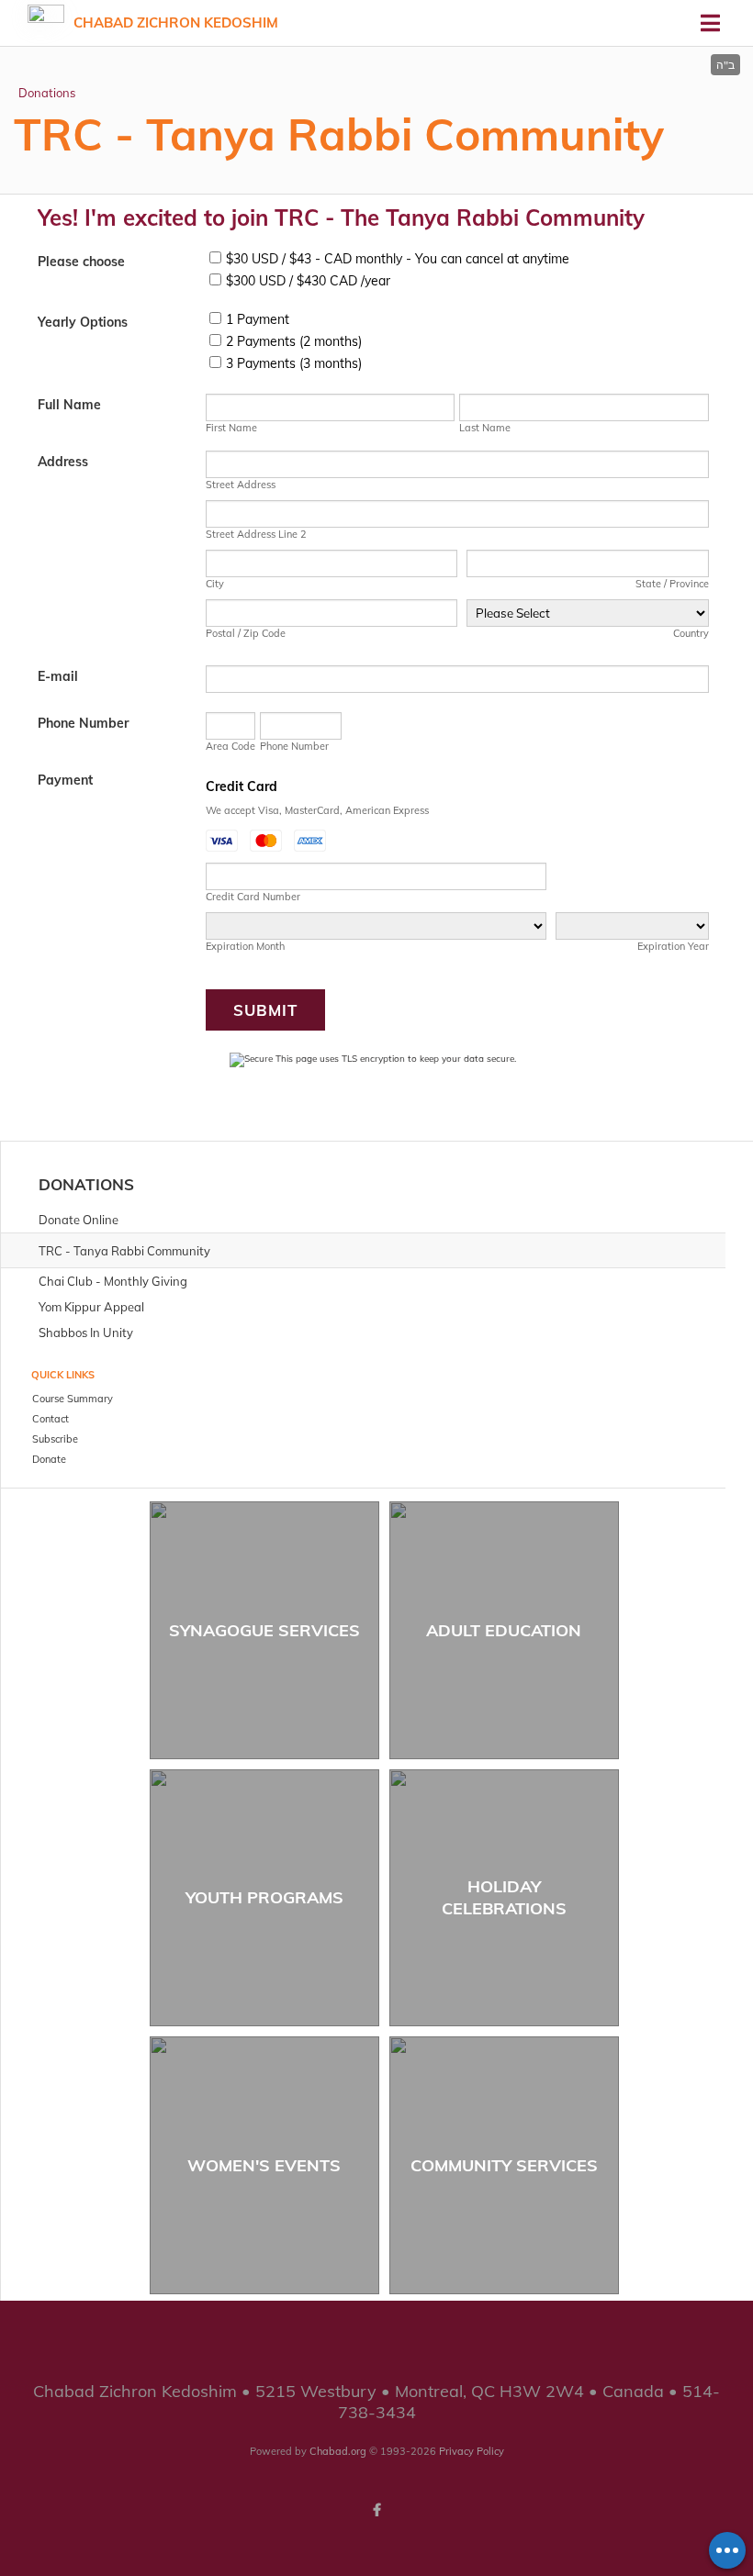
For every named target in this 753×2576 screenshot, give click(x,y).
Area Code (230, 746)
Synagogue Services (264, 1630)
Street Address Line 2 (256, 534)
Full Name (69, 405)
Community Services (504, 2165)
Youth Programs (264, 1897)
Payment (65, 780)
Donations (47, 93)
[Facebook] (376, 2510)
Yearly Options (83, 322)
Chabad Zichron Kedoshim (176, 22)
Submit (265, 1010)
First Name (231, 428)
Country (691, 633)
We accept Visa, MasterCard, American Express (317, 810)
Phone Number (83, 723)
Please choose (81, 262)
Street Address (241, 485)
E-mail (58, 676)
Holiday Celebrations (504, 1897)
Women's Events (264, 2165)
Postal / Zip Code (246, 633)
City (215, 584)
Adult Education (504, 1630)
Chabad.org (338, 2451)
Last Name (485, 428)
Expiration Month (245, 946)
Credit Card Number (253, 897)
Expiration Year (673, 946)
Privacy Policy (472, 2451)
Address (63, 462)
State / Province (672, 584)
